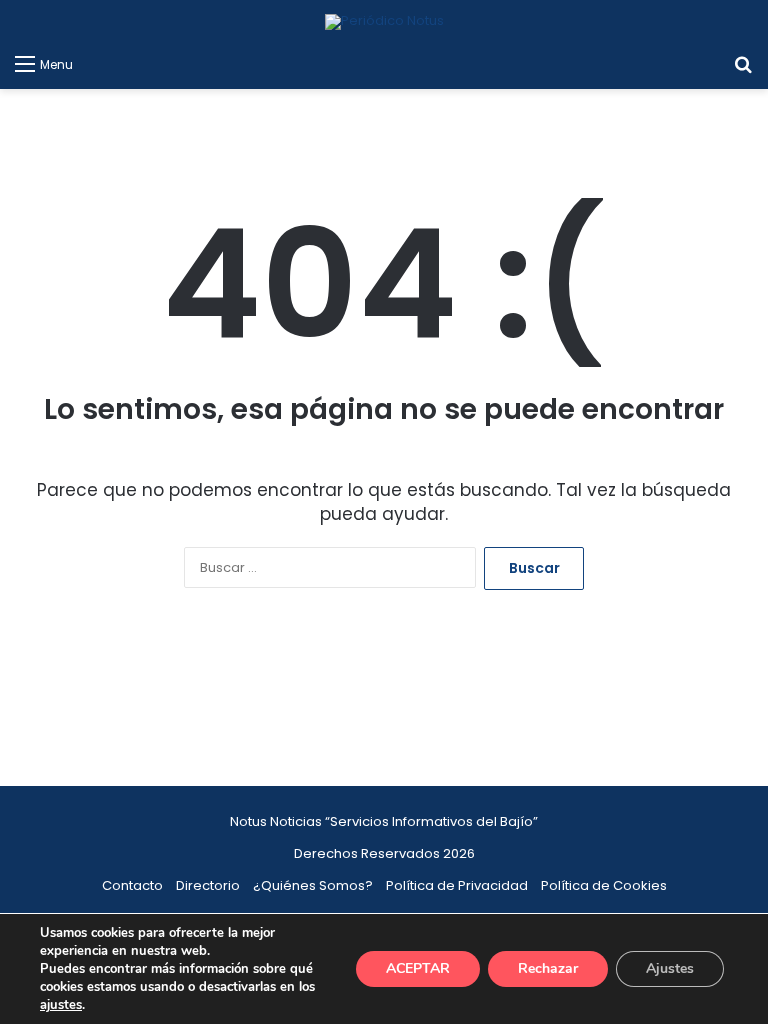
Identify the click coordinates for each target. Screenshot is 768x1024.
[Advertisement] (384, 705)
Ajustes (670, 968)
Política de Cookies (604, 885)
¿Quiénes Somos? (313, 885)
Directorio (208, 885)
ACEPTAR (418, 968)
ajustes (61, 1005)
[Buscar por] (743, 64)
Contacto (132, 885)
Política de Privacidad (457, 885)
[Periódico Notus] (384, 22)
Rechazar (548, 968)
